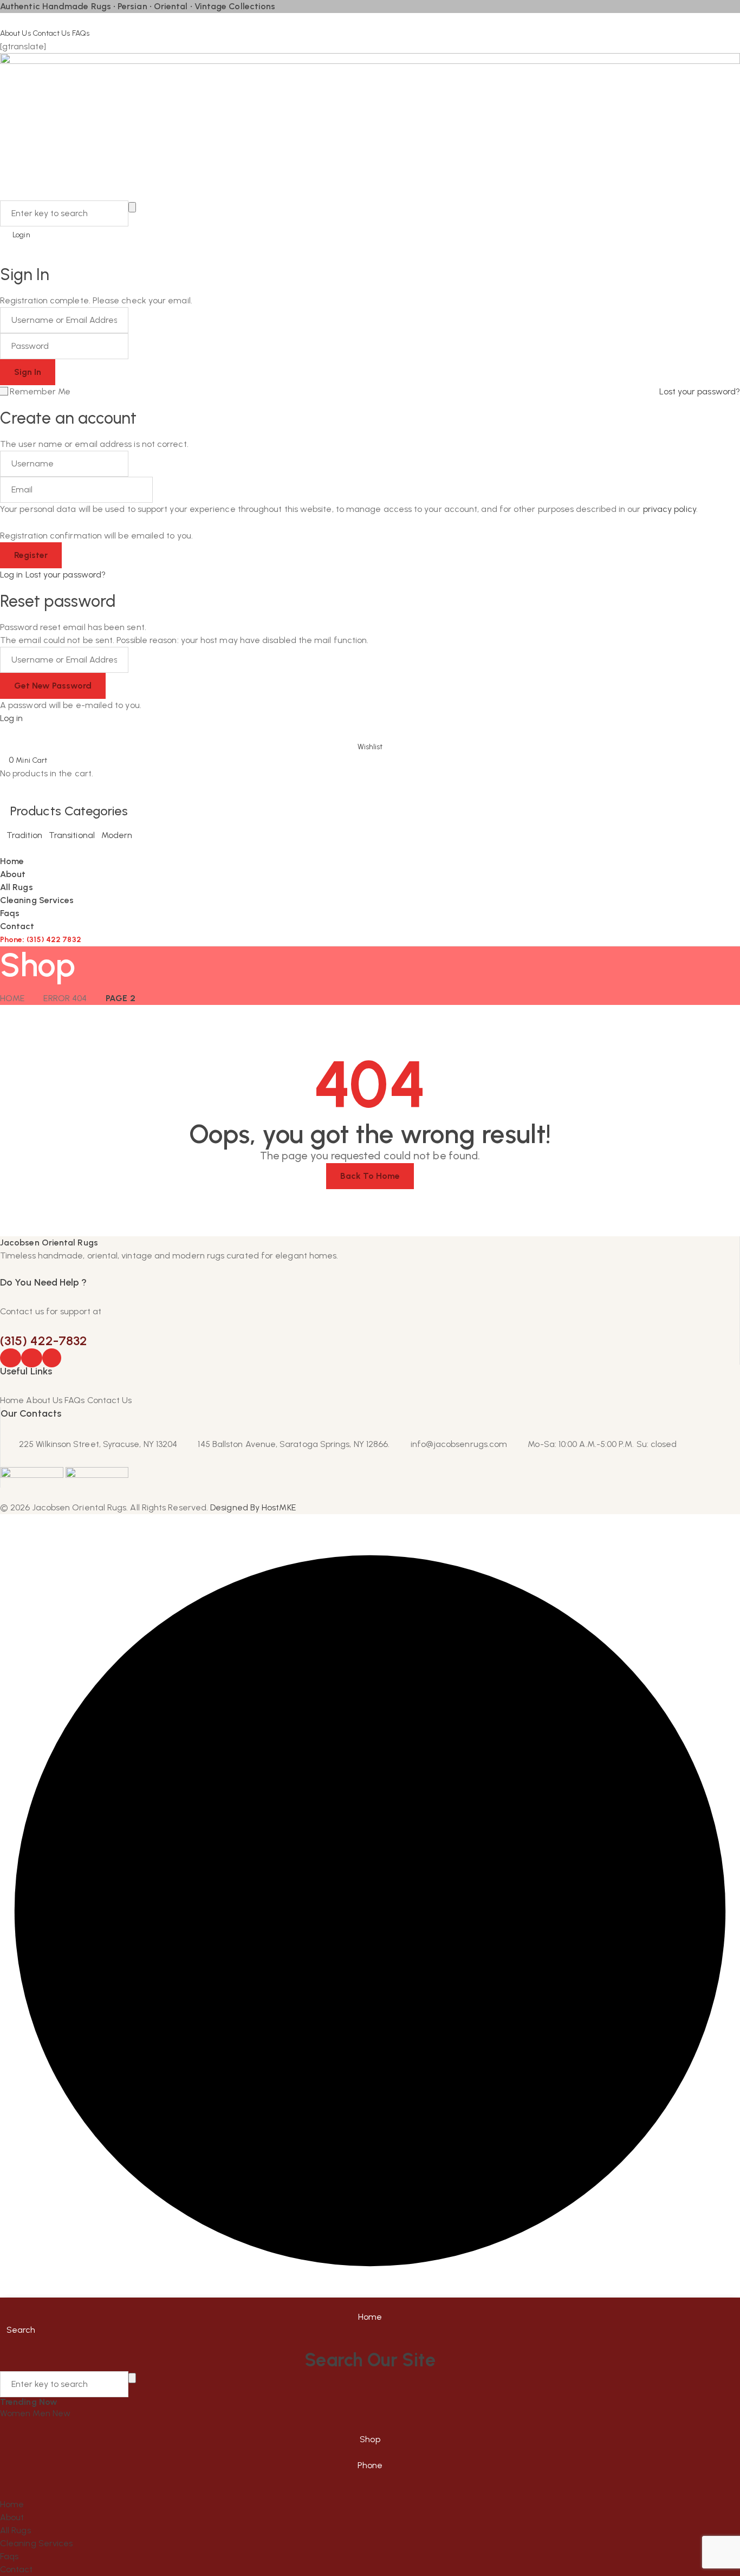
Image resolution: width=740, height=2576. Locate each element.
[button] (370, 739)
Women (16, 2413)
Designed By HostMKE (253, 1507)
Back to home (370, 1176)
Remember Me (40, 391)
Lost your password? (700, 391)
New (61, 2413)
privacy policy (670, 509)
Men (42, 2413)
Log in (11, 575)
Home (12, 998)
